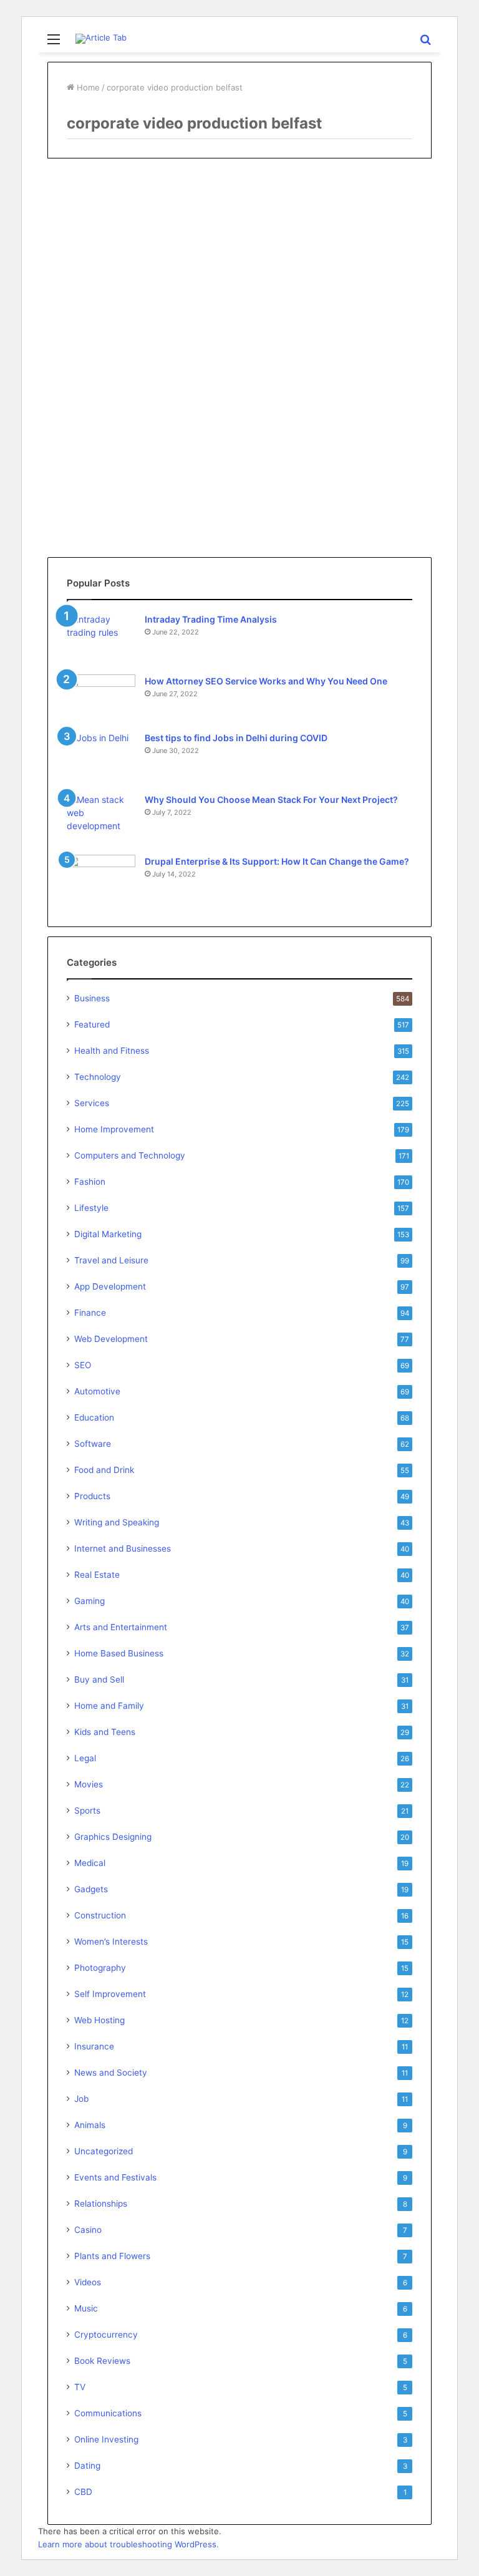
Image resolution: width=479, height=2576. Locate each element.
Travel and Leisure (111, 1260)
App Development (110, 1286)
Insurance (94, 2046)
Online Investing (106, 2439)
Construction (100, 1915)
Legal (85, 1758)
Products (92, 1496)
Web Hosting (99, 2020)
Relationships (101, 2204)
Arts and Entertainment (121, 1627)
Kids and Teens (105, 1732)
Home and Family (109, 1706)
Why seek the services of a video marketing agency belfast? (106, 286)
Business (92, 998)
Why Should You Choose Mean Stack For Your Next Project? (271, 800)
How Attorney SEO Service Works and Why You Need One (266, 681)
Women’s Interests (111, 1942)
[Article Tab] (101, 39)
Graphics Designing (113, 1837)
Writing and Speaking (117, 1522)
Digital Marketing (108, 1234)
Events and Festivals (115, 2177)
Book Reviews (102, 2361)
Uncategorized (104, 2151)
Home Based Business (119, 1653)
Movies (89, 1784)
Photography (100, 1968)
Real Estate (97, 1575)
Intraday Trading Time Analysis (211, 619)
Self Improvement (110, 1994)
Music (86, 2308)
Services (92, 1103)
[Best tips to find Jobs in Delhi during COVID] (101, 755)
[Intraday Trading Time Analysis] (101, 636)
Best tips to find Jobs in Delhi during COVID (236, 738)
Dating (87, 2466)
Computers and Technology (130, 1155)
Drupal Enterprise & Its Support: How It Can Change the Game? (277, 861)
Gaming (90, 1601)
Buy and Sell (99, 1679)
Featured (92, 1024)
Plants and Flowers (112, 2256)
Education (94, 1417)
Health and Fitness (112, 1051)
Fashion (90, 1182)
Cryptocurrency (106, 2335)
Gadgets (91, 1889)
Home (87, 87)
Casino (88, 2230)
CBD (83, 2492)
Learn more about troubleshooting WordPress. (128, 2544)
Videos (76, 197)
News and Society (111, 2073)
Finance (90, 1313)
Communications (108, 2413)
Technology (98, 1077)
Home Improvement (114, 1129)
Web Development (111, 1339)
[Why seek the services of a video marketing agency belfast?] (109, 401)
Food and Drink (104, 1470)
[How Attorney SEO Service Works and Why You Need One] (101, 695)
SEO (83, 1365)
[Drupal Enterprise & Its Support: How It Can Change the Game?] (101, 878)
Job (81, 2099)
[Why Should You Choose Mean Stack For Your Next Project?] (101, 816)
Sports (87, 1810)
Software (93, 1444)
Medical (90, 1863)
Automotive (97, 1391)
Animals (90, 2125)
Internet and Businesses (123, 1548)
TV (80, 2387)
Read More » (92, 507)
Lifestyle (91, 1208)
